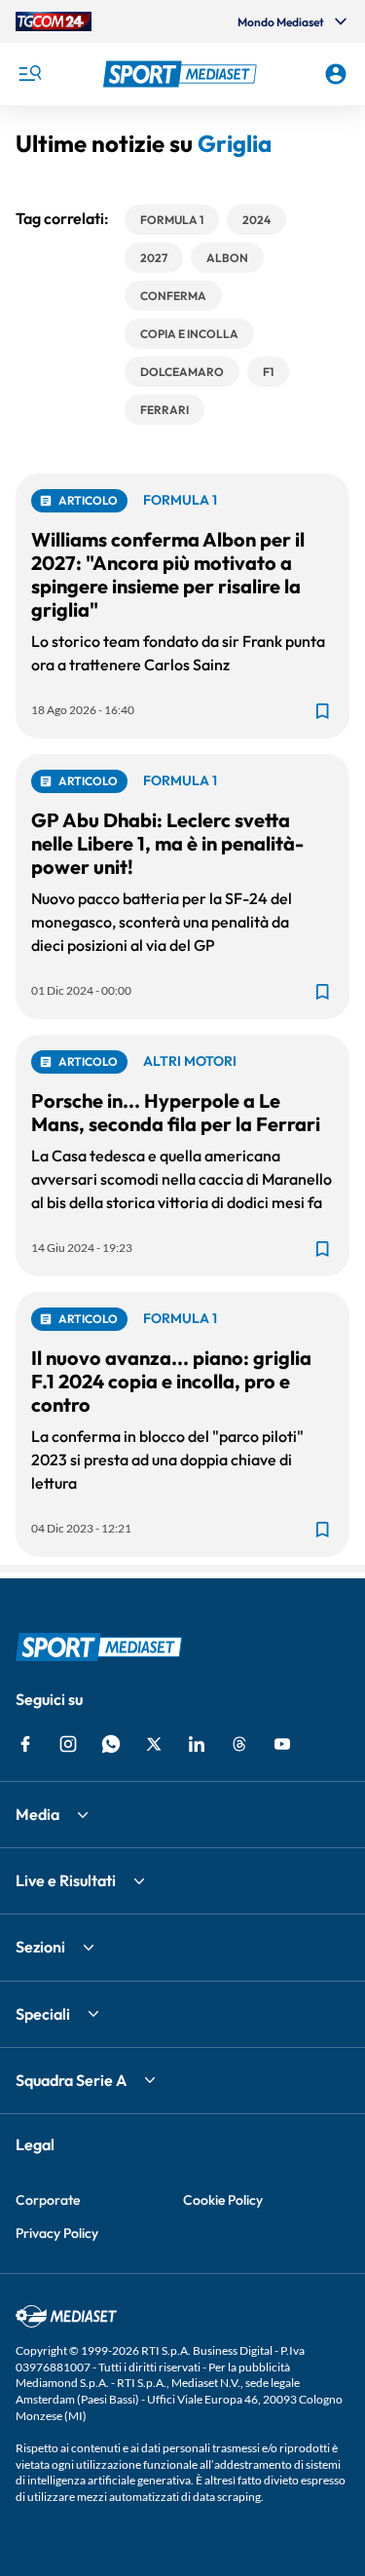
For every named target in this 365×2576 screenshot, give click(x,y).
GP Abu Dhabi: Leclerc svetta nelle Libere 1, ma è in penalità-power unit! (167, 843)
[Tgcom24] (54, 21)
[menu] (29, 74)
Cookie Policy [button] (223, 2200)
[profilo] (336, 74)
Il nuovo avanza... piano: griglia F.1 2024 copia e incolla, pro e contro (171, 1381)
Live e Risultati (66, 1880)
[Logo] (183, 74)
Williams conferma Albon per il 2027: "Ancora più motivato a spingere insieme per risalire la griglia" (168, 574)
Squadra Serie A (71, 2080)
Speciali (43, 2014)
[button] (183, 74)
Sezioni (40, 1947)
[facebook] (25, 1744)
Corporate (48, 2200)
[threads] (239, 1744)
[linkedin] (197, 1744)
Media (37, 1814)
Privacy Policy (57, 2233)
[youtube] (282, 1744)
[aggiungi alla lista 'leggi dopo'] (322, 711)
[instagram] (68, 1744)
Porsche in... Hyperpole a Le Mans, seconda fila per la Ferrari (176, 1112)
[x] (154, 1744)
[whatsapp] (111, 1744)
